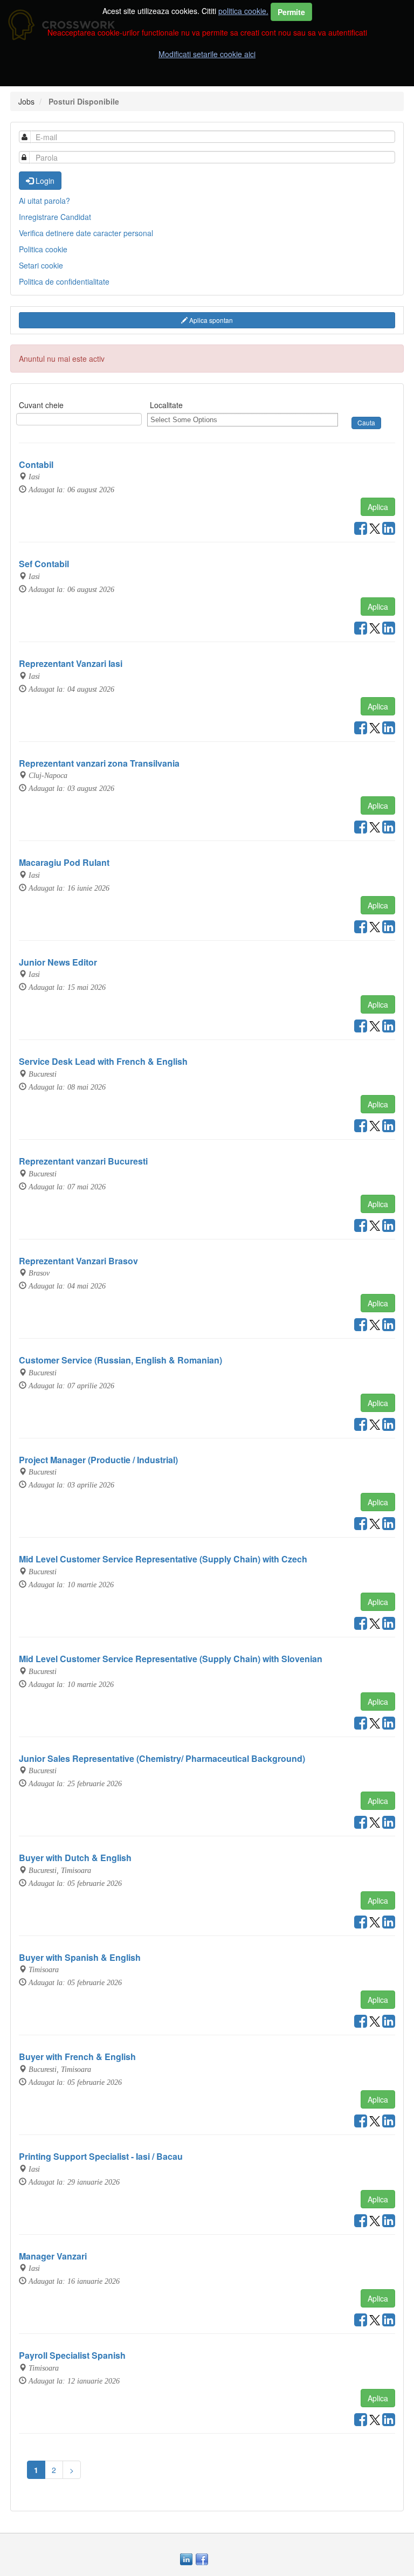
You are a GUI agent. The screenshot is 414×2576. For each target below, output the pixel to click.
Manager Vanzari (53, 2256)
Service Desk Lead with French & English (103, 1061)
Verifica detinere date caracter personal (86, 233)
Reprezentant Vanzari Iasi (71, 663)
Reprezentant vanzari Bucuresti (83, 1161)
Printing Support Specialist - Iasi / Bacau (101, 2156)
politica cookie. (243, 11)
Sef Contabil (44, 564)
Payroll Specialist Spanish (72, 2355)
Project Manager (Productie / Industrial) (98, 1460)
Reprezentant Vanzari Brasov (78, 1261)
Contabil (36, 464)
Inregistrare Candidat (55, 217)
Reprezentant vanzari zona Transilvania (99, 763)
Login (44, 181)
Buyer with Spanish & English (80, 1957)
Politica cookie (43, 249)
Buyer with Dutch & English (75, 1858)
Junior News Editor (58, 962)
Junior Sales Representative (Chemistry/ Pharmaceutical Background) (162, 1758)
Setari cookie (41, 265)
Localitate (166, 405)
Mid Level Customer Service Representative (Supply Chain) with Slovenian (171, 1659)
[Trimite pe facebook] (361, 531)
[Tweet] (375, 531)
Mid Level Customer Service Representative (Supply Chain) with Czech (163, 1559)
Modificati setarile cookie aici (207, 54)
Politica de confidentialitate (64, 281)
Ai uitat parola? (44, 201)
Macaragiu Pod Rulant (64, 862)
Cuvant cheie (41, 405)
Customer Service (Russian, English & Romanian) (120, 1360)
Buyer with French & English (77, 2057)
